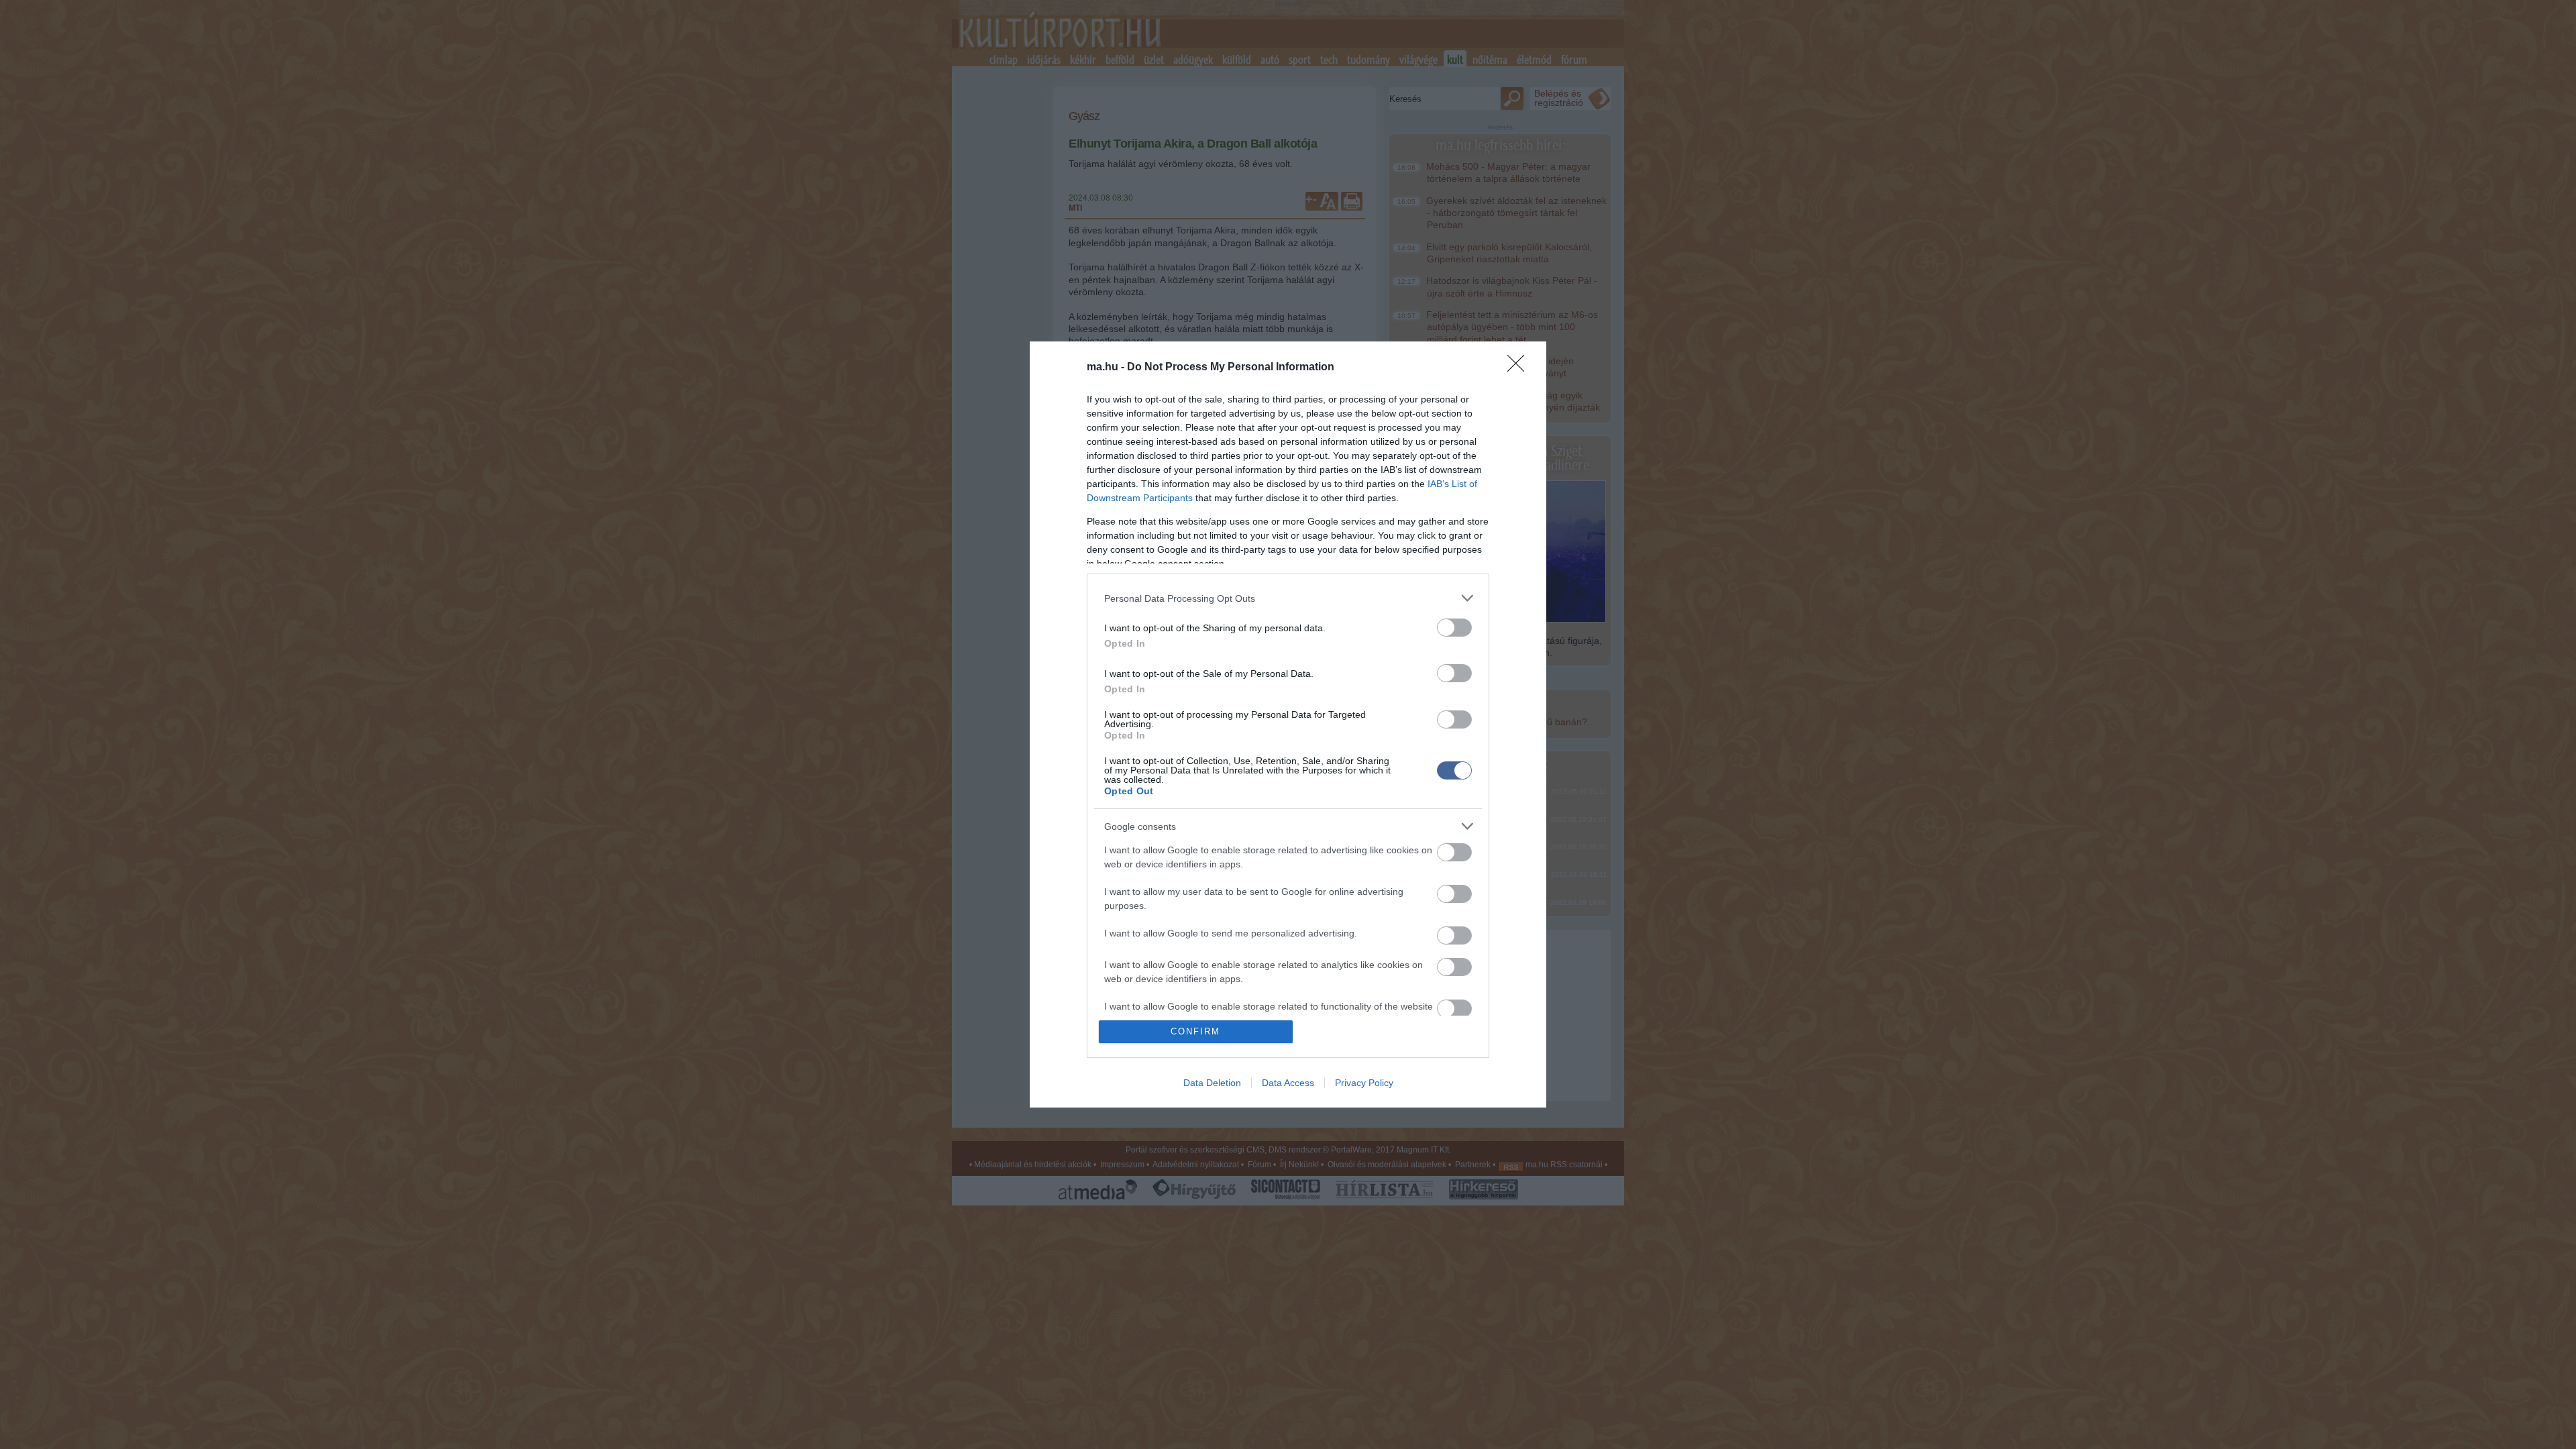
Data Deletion (1212, 1083)
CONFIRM (1195, 1031)
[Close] (1520, 368)
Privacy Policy (1364, 1083)
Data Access (1288, 1083)
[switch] (1454, 628)
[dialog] (1288, 724)
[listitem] (1288, 598)
